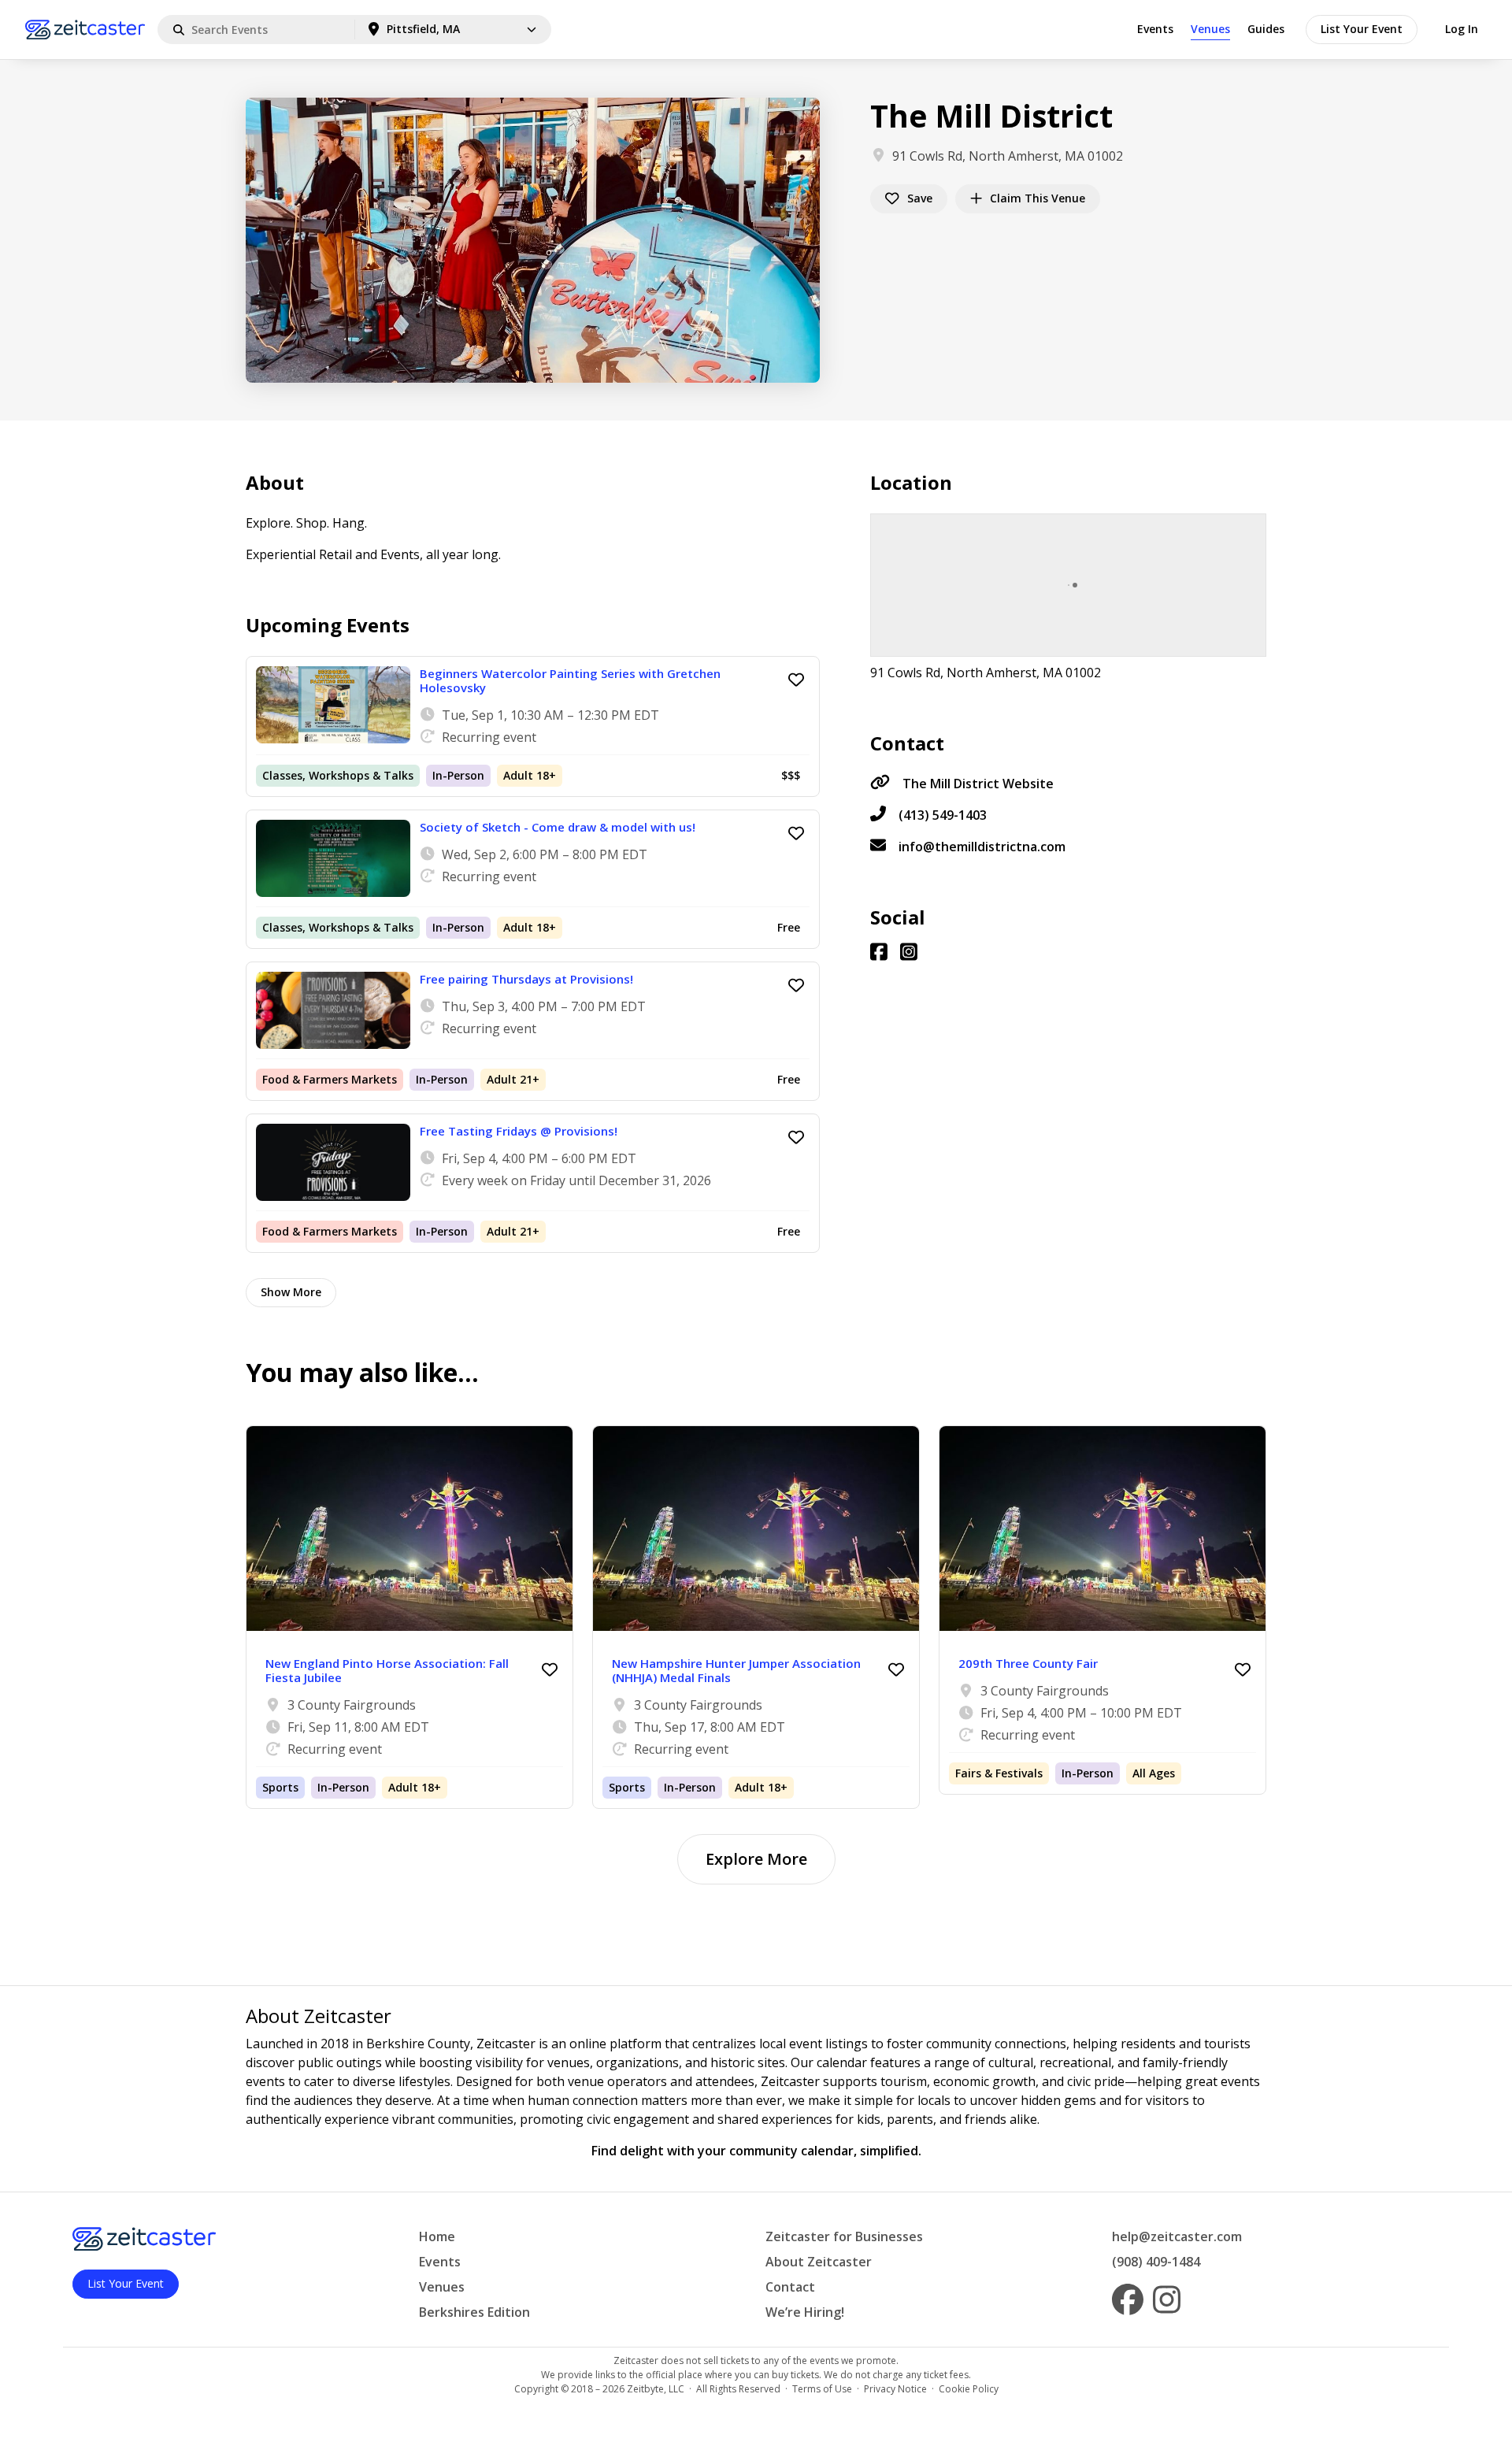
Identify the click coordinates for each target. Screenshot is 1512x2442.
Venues (1210, 29)
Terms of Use (822, 2389)
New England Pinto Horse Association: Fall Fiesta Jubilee (387, 1670)
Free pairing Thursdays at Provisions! (526, 979)
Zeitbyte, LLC (656, 2389)
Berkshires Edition (474, 2312)
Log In (1462, 29)
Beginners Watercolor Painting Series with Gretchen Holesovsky (570, 680)
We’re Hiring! (805, 2312)
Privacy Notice (895, 2389)
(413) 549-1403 (943, 815)
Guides (1266, 29)
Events (1155, 29)
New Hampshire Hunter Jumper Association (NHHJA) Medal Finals (736, 1670)
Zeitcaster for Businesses (844, 2236)
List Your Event (1362, 29)
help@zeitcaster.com (1177, 2236)
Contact (790, 2287)
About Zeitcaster (819, 2262)
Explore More (756, 1859)
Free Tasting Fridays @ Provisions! (519, 1131)
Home (437, 2236)
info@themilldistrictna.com (982, 847)
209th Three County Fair (1028, 1663)
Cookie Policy (969, 2389)
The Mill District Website (978, 784)
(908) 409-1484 (1156, 2262)
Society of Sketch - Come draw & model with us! (558, 827)
